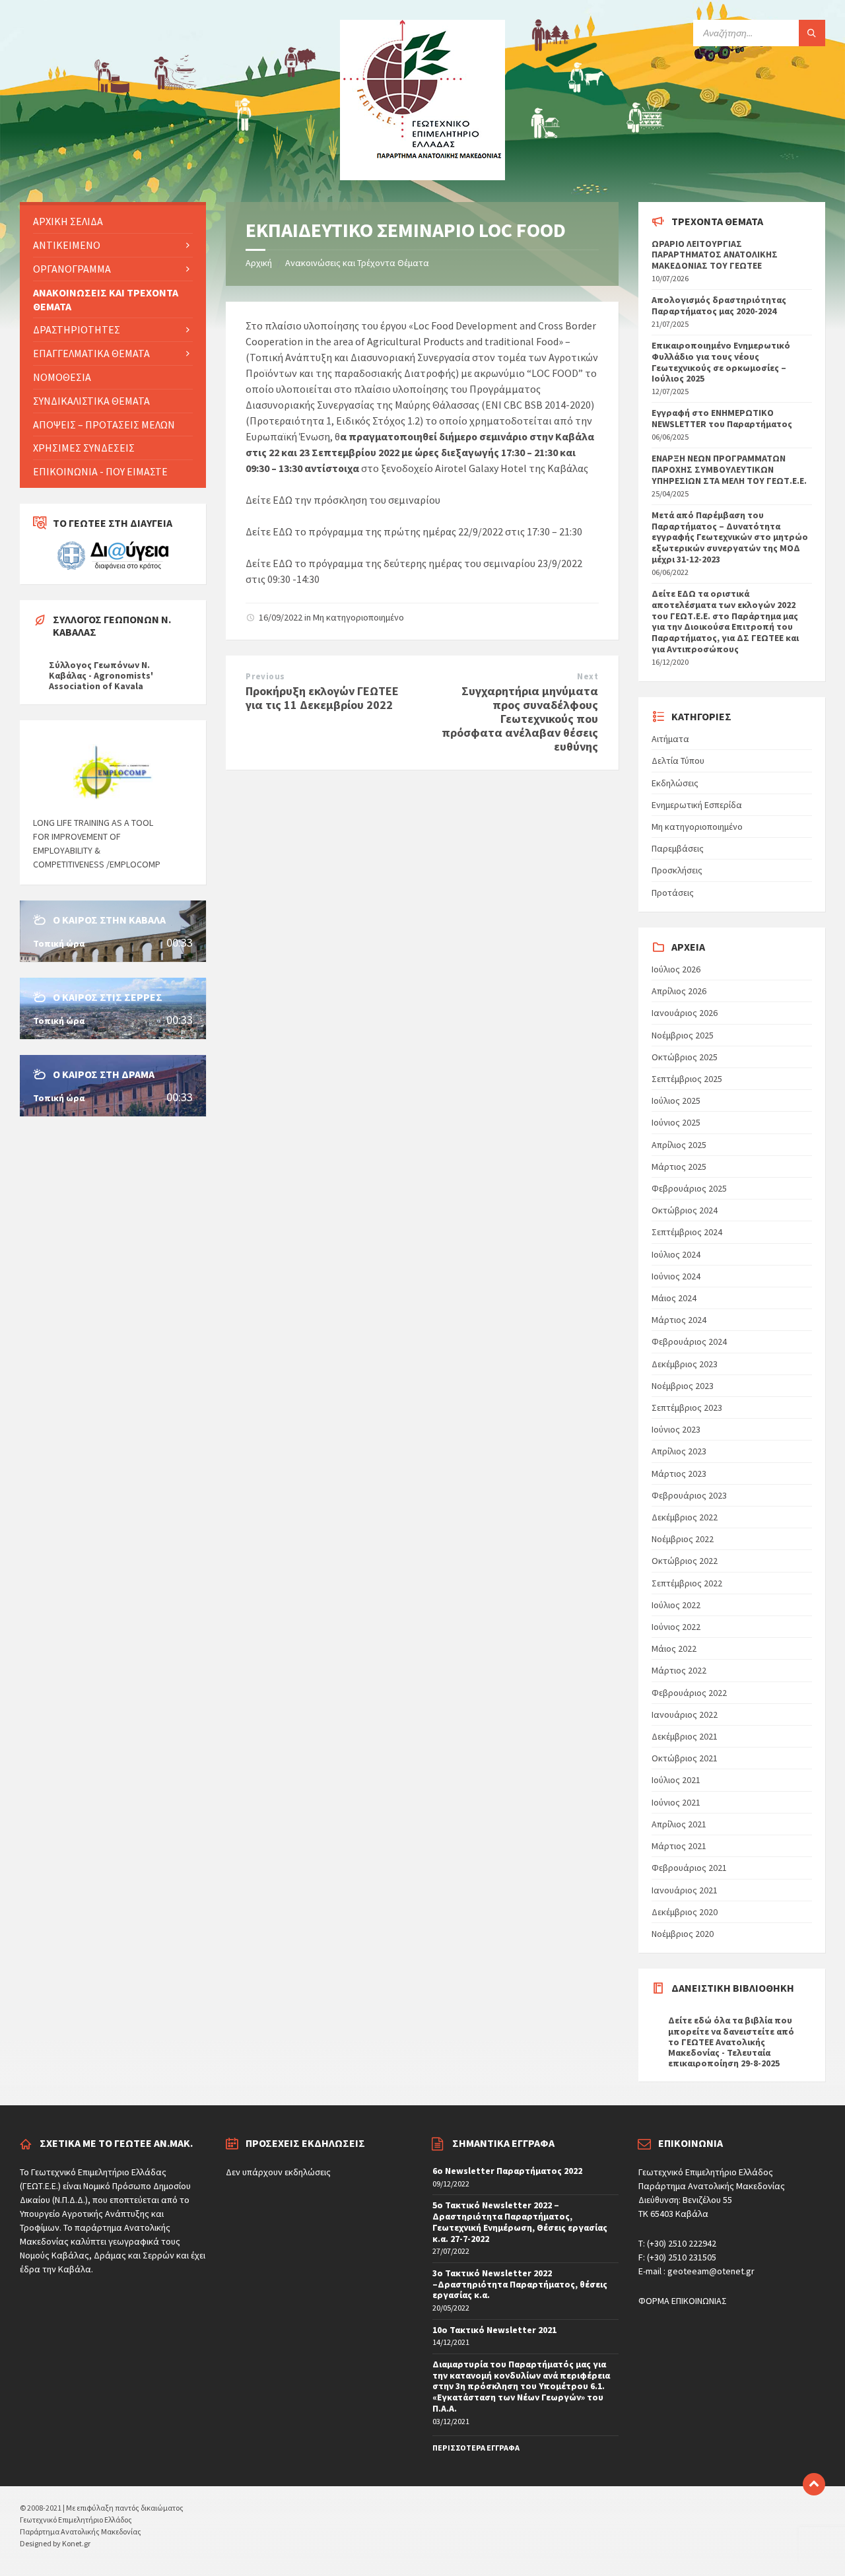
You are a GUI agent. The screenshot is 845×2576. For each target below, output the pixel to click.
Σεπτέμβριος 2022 (687, 1583)
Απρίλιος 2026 (679, 991)
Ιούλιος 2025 (676, 1101)
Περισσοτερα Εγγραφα (476, 2448)
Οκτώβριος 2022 (685, 1561)
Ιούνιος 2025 (676, 1122)
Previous (265, 676)
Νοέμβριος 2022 (683, 1539)
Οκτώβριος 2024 (685, 1210)
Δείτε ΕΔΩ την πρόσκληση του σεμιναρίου (343, 500)
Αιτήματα (670, 739)
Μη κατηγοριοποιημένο (358, 617)
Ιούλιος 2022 (676, 1605)
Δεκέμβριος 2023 (685, 1364)
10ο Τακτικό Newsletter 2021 (494, 2330)
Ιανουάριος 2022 (685, 1714)
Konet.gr (76, 2543)
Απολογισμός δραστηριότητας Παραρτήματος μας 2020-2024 (719, 305)
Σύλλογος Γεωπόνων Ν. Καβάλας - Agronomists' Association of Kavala (101, 675)
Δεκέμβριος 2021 (685, 1736)
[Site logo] (422, 176)
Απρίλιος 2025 (679, 1145)
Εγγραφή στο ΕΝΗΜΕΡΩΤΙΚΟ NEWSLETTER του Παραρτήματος (722, 418)
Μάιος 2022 (674, 1648)
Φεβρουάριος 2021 (689, 1868)
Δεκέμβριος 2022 (685, 1517)
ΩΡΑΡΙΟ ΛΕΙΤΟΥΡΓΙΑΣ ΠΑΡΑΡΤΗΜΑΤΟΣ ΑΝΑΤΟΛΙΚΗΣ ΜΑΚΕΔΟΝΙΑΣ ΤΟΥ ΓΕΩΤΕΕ (715, 255)
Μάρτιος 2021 (679, 1846)
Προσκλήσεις (677, 870)
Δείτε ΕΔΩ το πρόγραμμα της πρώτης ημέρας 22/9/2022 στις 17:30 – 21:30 (414, 531)
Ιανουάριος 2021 (685, 1890)
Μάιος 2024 (674, 1298)
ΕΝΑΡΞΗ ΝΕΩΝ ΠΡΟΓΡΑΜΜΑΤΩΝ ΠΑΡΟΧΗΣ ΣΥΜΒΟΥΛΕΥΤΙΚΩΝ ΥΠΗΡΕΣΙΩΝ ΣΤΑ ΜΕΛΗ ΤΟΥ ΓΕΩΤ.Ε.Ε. (729, 469)
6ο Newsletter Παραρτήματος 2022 (507, 2171)
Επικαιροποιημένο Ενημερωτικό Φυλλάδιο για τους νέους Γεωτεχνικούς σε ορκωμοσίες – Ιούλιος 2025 (721, 362)
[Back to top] (814, 2484)
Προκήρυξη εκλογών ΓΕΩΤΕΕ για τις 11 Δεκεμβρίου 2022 (322, 698)
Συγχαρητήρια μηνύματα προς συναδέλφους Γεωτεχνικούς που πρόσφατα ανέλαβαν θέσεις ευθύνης (520, 718)
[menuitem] (113, 221)
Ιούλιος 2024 (676, 1254)
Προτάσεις (673, 893)
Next (588, 676)
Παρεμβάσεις (678, 848)
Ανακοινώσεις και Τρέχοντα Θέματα (357, 263)
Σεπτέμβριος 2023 (687, 1407)
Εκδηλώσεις (675, 783)
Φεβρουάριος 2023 (689, 1495)
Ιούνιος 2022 (676, 1627)
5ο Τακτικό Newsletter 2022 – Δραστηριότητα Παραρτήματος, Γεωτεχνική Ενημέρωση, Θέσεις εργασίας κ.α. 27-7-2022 (520, 2221)
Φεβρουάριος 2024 (689, 1341)
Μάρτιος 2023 (679, 1474)
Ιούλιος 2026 (676, 969)
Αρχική (259, 263)
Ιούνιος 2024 (676, 1276)
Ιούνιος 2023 (676, 1429)
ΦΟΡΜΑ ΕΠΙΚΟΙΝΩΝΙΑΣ (683, 2301)
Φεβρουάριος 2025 (689, 1188)
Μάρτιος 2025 (679, 1167)
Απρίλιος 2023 (679, 1451)
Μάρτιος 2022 (679, 1670)
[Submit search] (812, 33)
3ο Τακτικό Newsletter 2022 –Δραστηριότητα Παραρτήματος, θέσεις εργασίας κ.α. (520, 2284)
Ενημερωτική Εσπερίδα (697, 805)
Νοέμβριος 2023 (683, 1386)
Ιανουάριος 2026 (685, 1013)
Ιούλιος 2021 (676, 1780)
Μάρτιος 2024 (679, 1320)
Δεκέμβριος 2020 (685, 1912)
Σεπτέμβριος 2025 (687, 1079)
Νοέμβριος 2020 (683, 1934)
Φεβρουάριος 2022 (689, 1693)
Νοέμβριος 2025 (683, 1035)
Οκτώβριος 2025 (685, 1057)
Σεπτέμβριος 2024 (687, 1232)
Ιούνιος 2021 (676, 1802)
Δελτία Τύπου (678, 761)
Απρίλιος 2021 (679, 1824)
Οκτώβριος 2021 (685, 1758)
